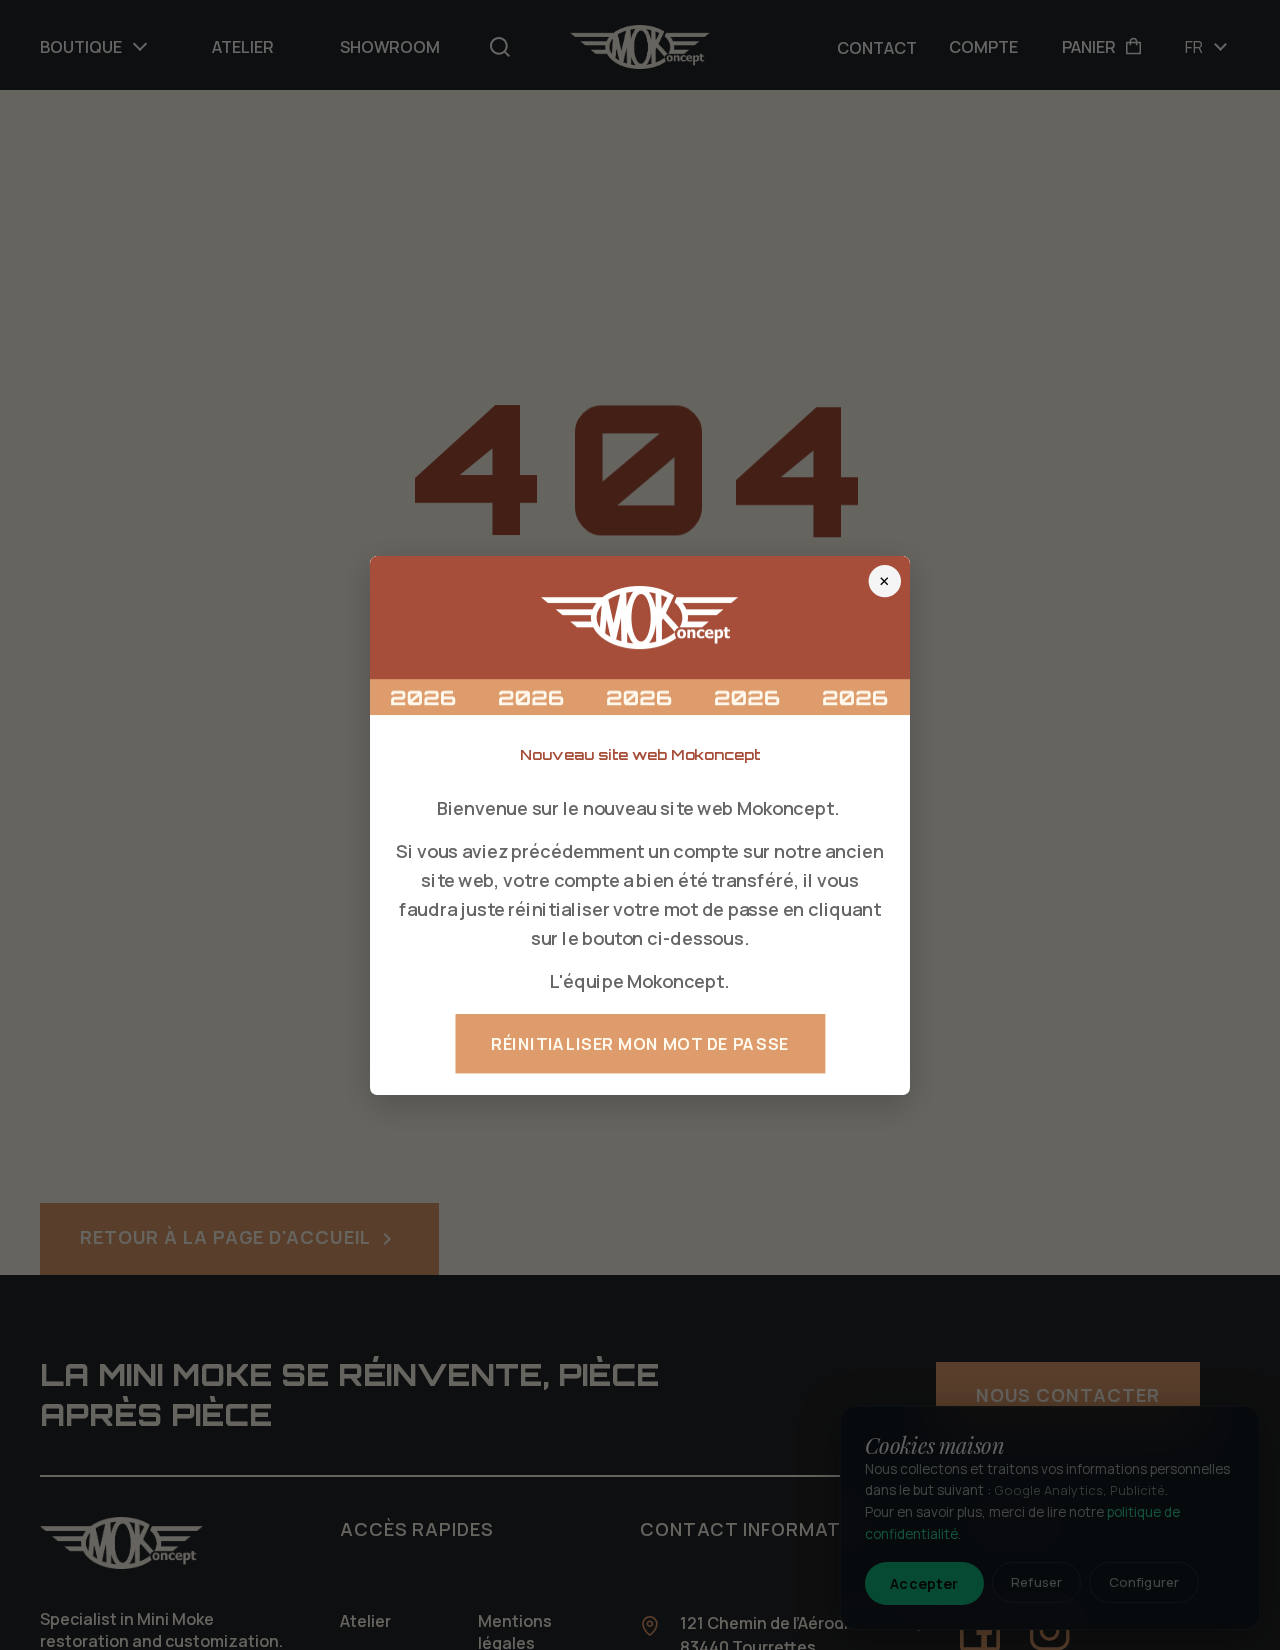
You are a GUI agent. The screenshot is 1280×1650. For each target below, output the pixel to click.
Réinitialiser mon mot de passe (640, 1043)
